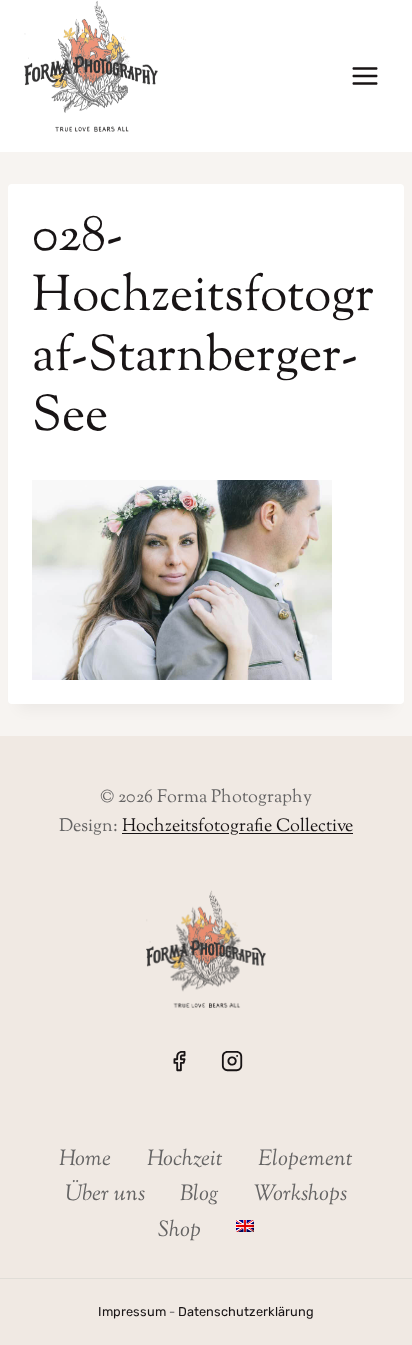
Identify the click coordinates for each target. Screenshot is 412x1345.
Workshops (300, 1195)
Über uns (105, 1195)
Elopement (305, 1160)
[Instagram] (232, 1060)
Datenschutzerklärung (246, 1311)
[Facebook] (179, 1060)
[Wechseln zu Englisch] (245, 1225)
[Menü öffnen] (364, 76)
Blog (199, 1195)
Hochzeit (185, 1160)
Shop (179, 1231)
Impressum (132, 1311)
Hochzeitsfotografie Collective (237, 827)
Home (85, 1160)
